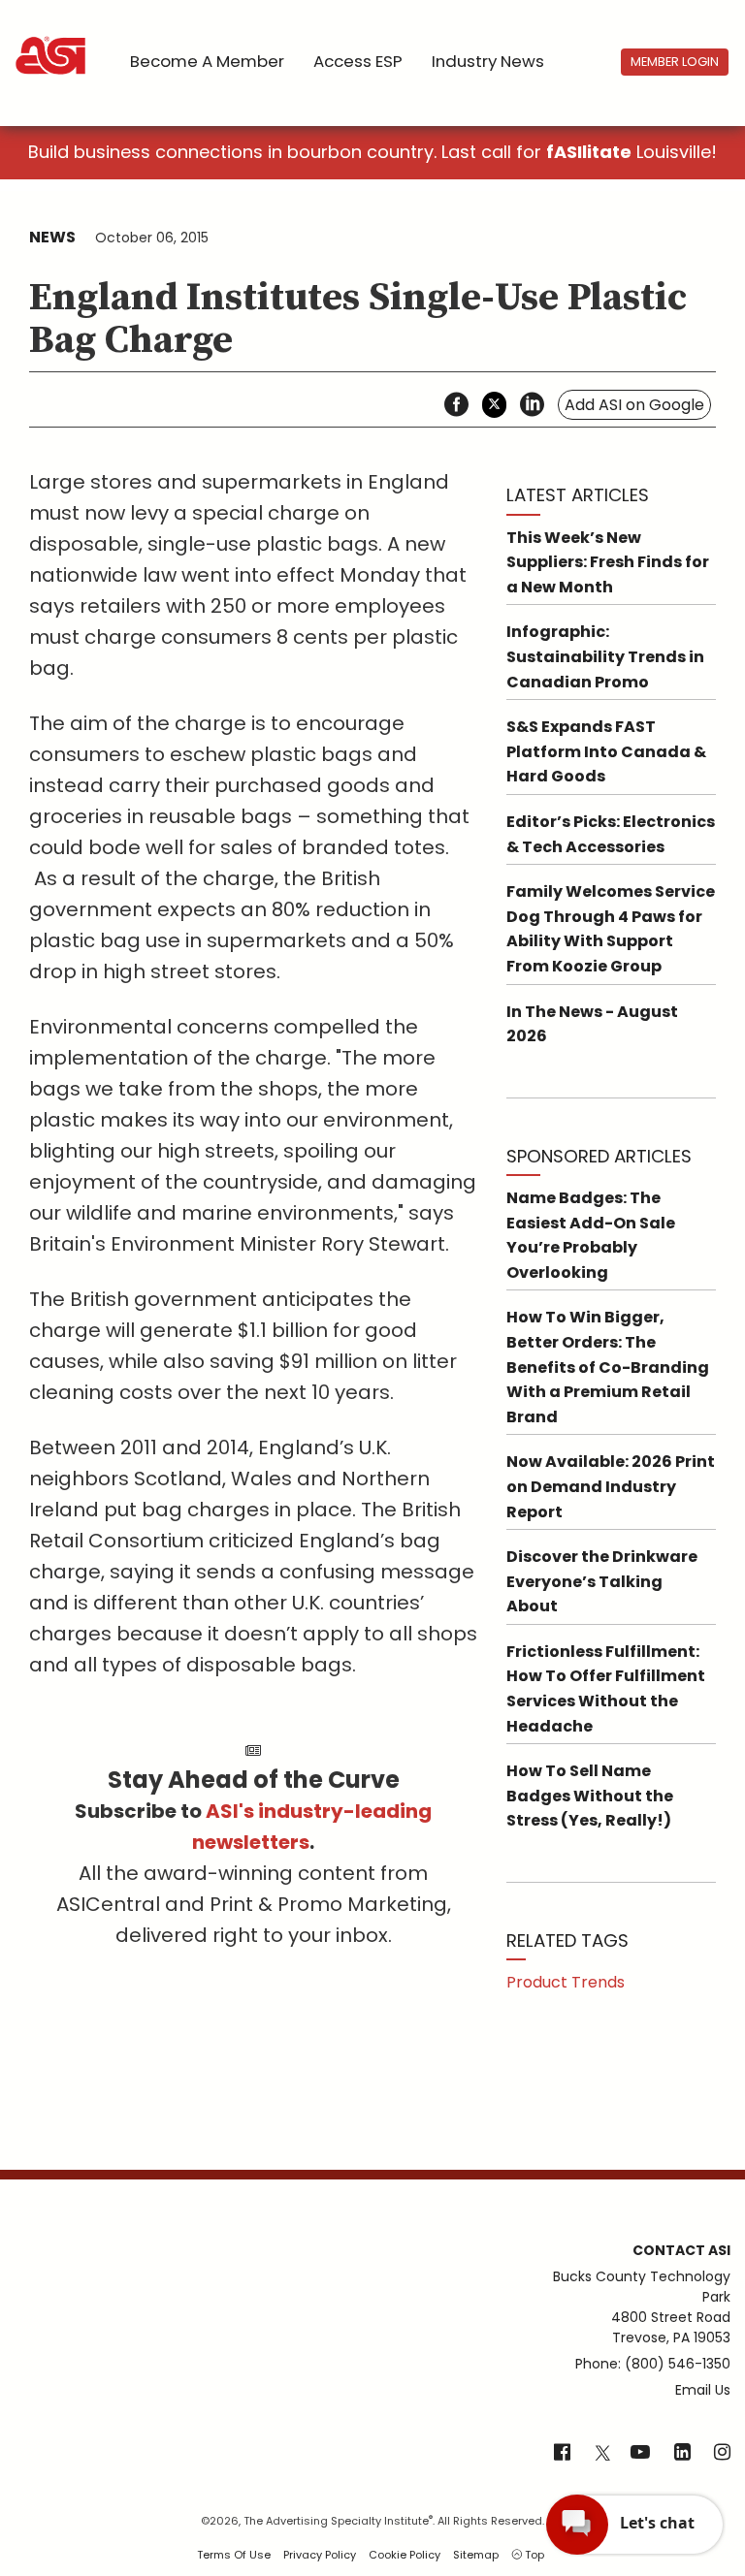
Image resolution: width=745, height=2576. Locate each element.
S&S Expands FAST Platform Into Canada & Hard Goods (606, 751)
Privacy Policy (320, 2555)
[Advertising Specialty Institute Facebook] (562, 2454)
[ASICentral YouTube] (640, 2454)
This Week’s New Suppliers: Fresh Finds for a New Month (608, 562)
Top (533, 2555)
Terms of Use (234, 2555)
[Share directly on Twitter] (494, 405)
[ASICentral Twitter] (602, 2454)
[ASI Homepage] (52, 39)
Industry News (488, 61)
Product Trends (566, 1982)
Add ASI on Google (634, 405)
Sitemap (476, 2555)
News (52, 237)
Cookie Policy (405, 2555)
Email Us (703, 2390)
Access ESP (358, 61)
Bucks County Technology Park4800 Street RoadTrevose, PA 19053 (642, 2307)
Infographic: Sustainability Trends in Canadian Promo (605, 656)
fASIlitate (589, 152)
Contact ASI (681, 2250)
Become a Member (207, 61)
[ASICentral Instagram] (722, 2454)
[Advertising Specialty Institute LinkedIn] (682, 2454)
